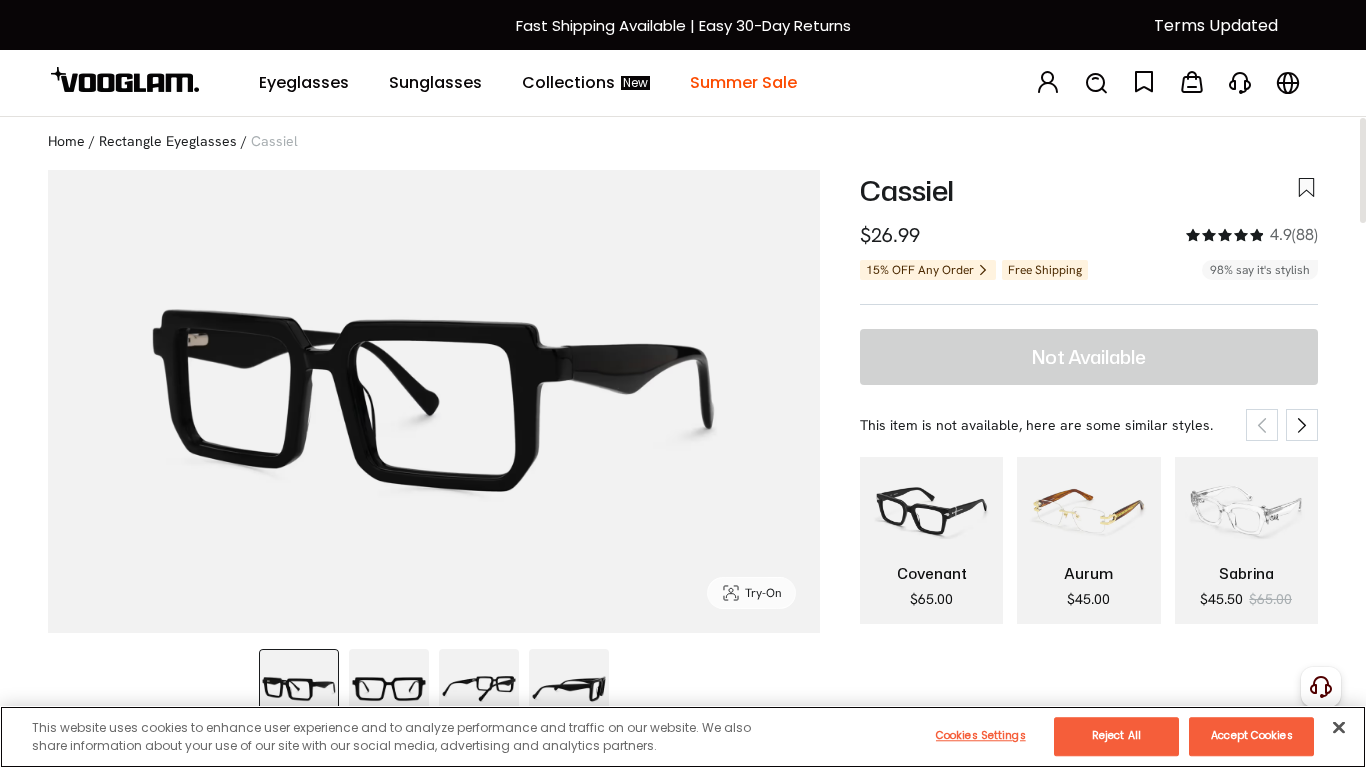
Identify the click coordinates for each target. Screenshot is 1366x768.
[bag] (1192, 83)
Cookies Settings (981, 735)
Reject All (1116, 735)
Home (66, 141)
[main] (683, 737)
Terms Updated (1216, 25)
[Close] (1339, 727)
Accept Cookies (1251, 735)
